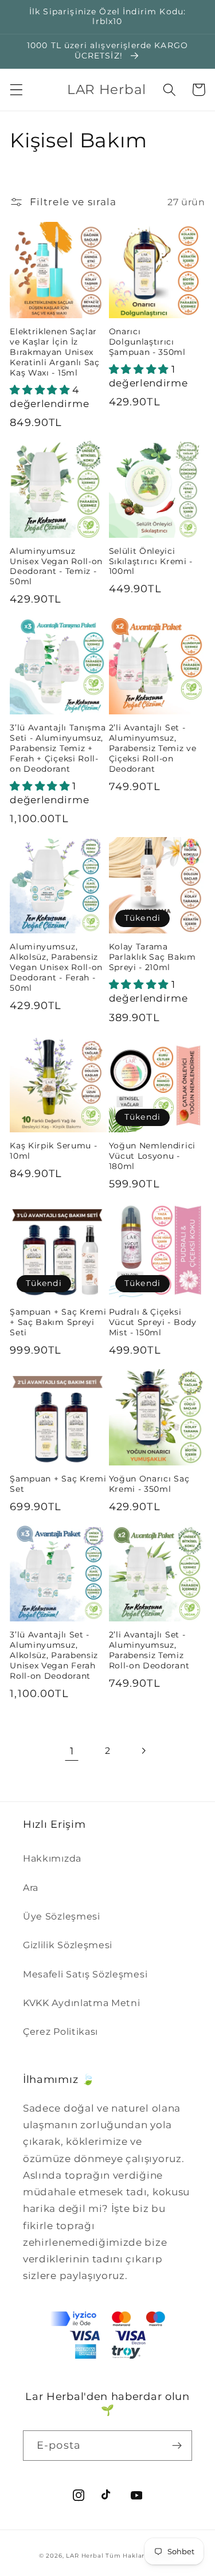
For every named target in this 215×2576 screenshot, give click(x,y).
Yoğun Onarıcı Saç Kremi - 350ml (149, 1484)
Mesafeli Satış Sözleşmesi (85, 1974)
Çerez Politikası (60, 2031)
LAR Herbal (85, 2556)
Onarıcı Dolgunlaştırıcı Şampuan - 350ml (147, 342)
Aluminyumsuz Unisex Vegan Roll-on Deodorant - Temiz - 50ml (56, 566)
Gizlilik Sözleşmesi (68, 1945)
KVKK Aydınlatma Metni (82, 2003)
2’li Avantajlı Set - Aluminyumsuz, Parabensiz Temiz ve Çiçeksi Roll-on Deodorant (153, 748)
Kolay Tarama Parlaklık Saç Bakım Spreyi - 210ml (153, 957)
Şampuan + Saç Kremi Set (58, 1484)
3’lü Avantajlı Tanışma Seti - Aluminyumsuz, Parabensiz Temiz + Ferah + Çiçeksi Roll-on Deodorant (58, 748)
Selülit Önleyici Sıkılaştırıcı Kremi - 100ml (151, 561)
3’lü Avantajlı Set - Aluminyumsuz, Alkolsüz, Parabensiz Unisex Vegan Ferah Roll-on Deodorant (54, 1655)
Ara (31, 1887)
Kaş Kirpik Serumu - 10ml (53, 1151)
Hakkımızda (52, 1858)
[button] (16, 90)
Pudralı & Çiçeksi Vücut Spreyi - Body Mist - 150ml (153, 1322)
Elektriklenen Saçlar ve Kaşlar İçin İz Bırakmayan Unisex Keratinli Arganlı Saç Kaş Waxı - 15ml (55, 352)
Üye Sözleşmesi (62, 1916)
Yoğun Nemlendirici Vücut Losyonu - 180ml (152, 1156)
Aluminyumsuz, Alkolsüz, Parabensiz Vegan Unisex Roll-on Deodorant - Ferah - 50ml (56, 967)
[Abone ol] (177, 2446)
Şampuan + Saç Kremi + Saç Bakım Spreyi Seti (58, 1322)
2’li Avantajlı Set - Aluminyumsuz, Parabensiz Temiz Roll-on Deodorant (149, 1650)
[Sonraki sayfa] (143, 1751)
